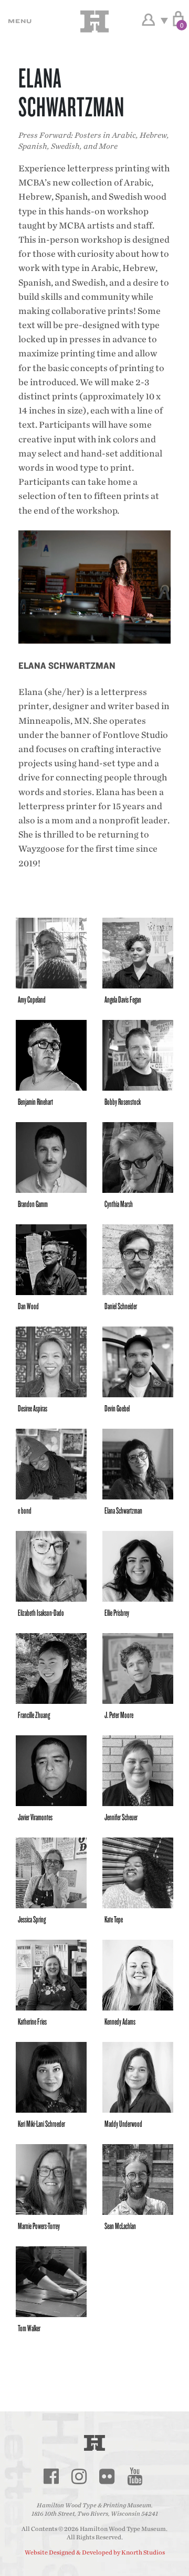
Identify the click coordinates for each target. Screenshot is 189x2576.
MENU (18, 21)
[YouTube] (134, 2476)
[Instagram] (79, 2476)
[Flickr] (107, 2476)
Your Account (148, 20)
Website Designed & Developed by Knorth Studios (95, 2552)
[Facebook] (51, 2476)
